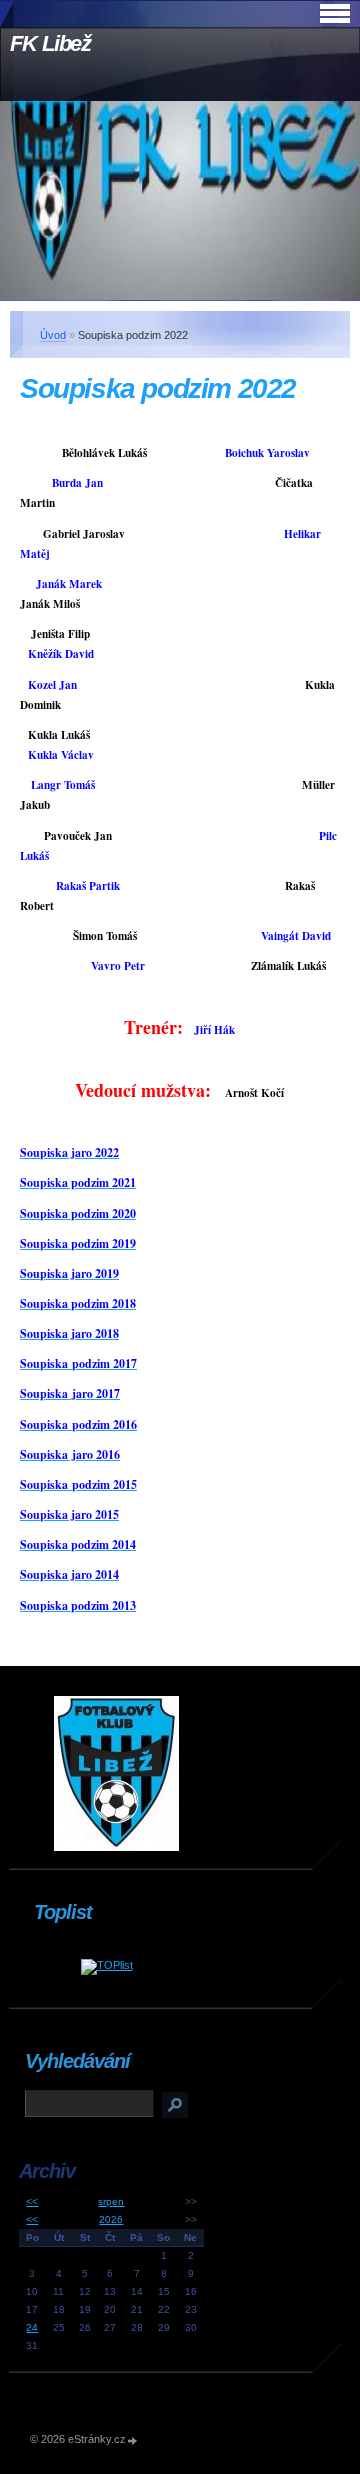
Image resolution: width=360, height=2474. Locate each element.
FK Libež (50, 43)
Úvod (53, 335)
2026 (111, 2219)
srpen (111, 2201)
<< (32, 2201)
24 (32, 2327)
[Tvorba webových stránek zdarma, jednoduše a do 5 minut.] (133, 2440)
